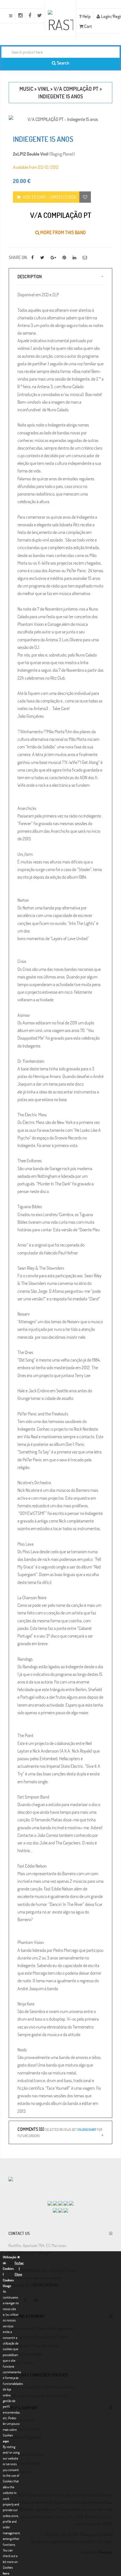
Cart (88, 26)
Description (30, 276)
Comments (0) (60, 2132)
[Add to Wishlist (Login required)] (85, 197)
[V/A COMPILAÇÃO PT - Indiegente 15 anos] (60, 119)
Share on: (18, 257)
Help (86, 16)
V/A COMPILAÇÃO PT (76, 89)
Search (63, 63)
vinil (43, 89)
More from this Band (63, 232)
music (26, 89)
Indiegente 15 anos (61, 96)
